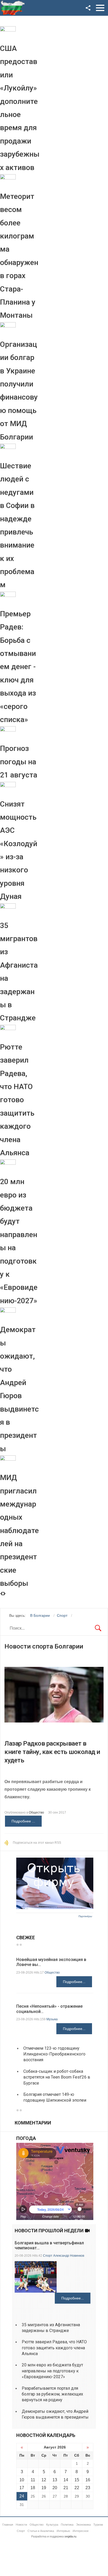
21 (66, 2488)
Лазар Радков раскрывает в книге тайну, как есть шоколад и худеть (52, 1752)
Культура (52, 2525)
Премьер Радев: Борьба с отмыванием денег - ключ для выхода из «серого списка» (18, 667)
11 (33, 2480)
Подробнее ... (23, 1821)
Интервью (63, 2531)
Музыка (52, 2019)
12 (44, 2480)
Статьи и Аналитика (41, 2531)
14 (66, 2480)
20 (55, 2488)
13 (55, 2480)
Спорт (48, 2256)
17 (22, 2488)
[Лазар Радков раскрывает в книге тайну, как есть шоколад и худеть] (54, 1695)
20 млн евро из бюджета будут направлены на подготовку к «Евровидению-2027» (52, 2371)
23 (88, 2488)
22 (77, 2488)
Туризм (98, 2525)
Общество (36, 1812)
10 (22, 2480)
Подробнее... (74, 1982)
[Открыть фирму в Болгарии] (55, 1908)
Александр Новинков (69, 2256)
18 (33, 2488)
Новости (21, 2525)
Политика (67, 2525)
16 (88, 2480)
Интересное (81, 2531)
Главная (8, 2525)
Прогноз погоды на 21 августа (19, 762)
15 (77, 2480)
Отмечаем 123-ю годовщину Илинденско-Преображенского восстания (54, 2054)
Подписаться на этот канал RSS (37, 1843)
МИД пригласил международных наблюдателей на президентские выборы (19, 1530)
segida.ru (70, 2536)
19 (44, 2488)
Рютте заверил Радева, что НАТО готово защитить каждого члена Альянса (17, 1100)
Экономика (83, 2525)
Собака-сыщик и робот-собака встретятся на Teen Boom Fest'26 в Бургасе (57, 2077)
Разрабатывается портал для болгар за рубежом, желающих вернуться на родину (52, 2394)
